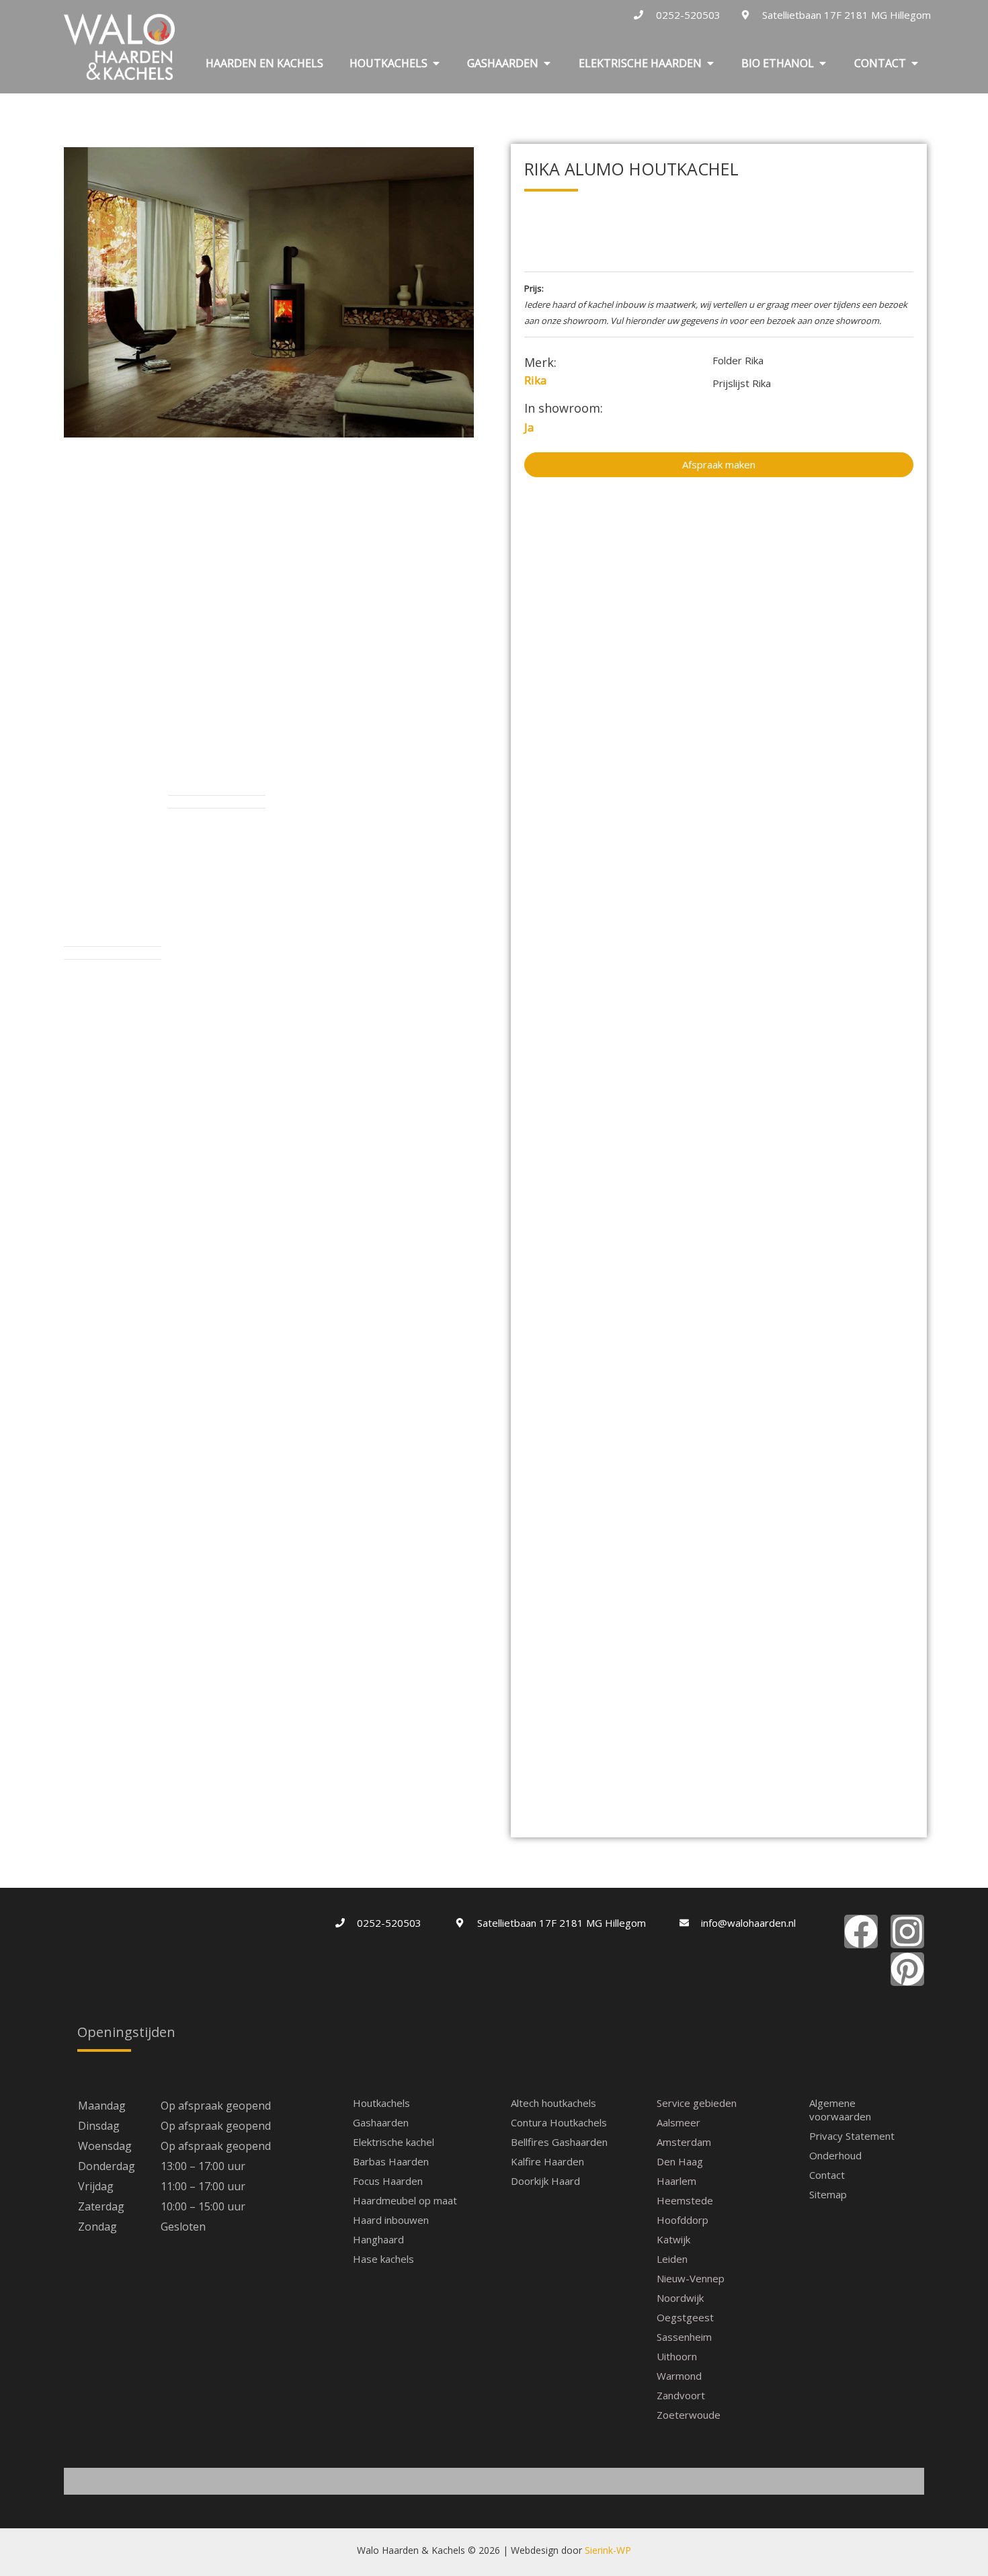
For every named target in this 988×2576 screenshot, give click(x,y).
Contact (827, 2175)
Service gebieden (697, 2103)
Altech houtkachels (553, 2103)
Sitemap (828, 2194)
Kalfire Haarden (547, 2161)
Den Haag (680, 2161)
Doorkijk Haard (545, 2181)
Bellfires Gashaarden (559, 2142)
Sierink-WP (608, 2550)
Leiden (672, 2259)
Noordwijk (680, 2298)
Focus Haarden (388, 2181)
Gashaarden (381, 2122)
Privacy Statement (852, 2136)
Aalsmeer (678, 2122)
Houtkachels (381, 2103)
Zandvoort (681, 2395)
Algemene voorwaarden (840, 2110)
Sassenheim (684, 2337)
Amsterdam (684, 2142)
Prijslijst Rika (742, 383)
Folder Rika (738, 360)
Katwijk (673, 2239)
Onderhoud (835, 2155)
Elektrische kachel (394, 2142)
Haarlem (676, 2181)
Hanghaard (378, 2239)
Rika (536, 380)
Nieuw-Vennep (691, 2278)
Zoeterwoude (689, 2415)
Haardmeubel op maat (405, 2200)
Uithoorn (677, 2356)
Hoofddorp (683, 2220)
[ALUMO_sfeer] (269, 292)
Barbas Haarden (391, 2161)
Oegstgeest (685, 2317)
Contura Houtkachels (559, 2122)
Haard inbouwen (391, 2220)
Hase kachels (383, 2259)
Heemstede (685, 2200)
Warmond (679, 2376)
